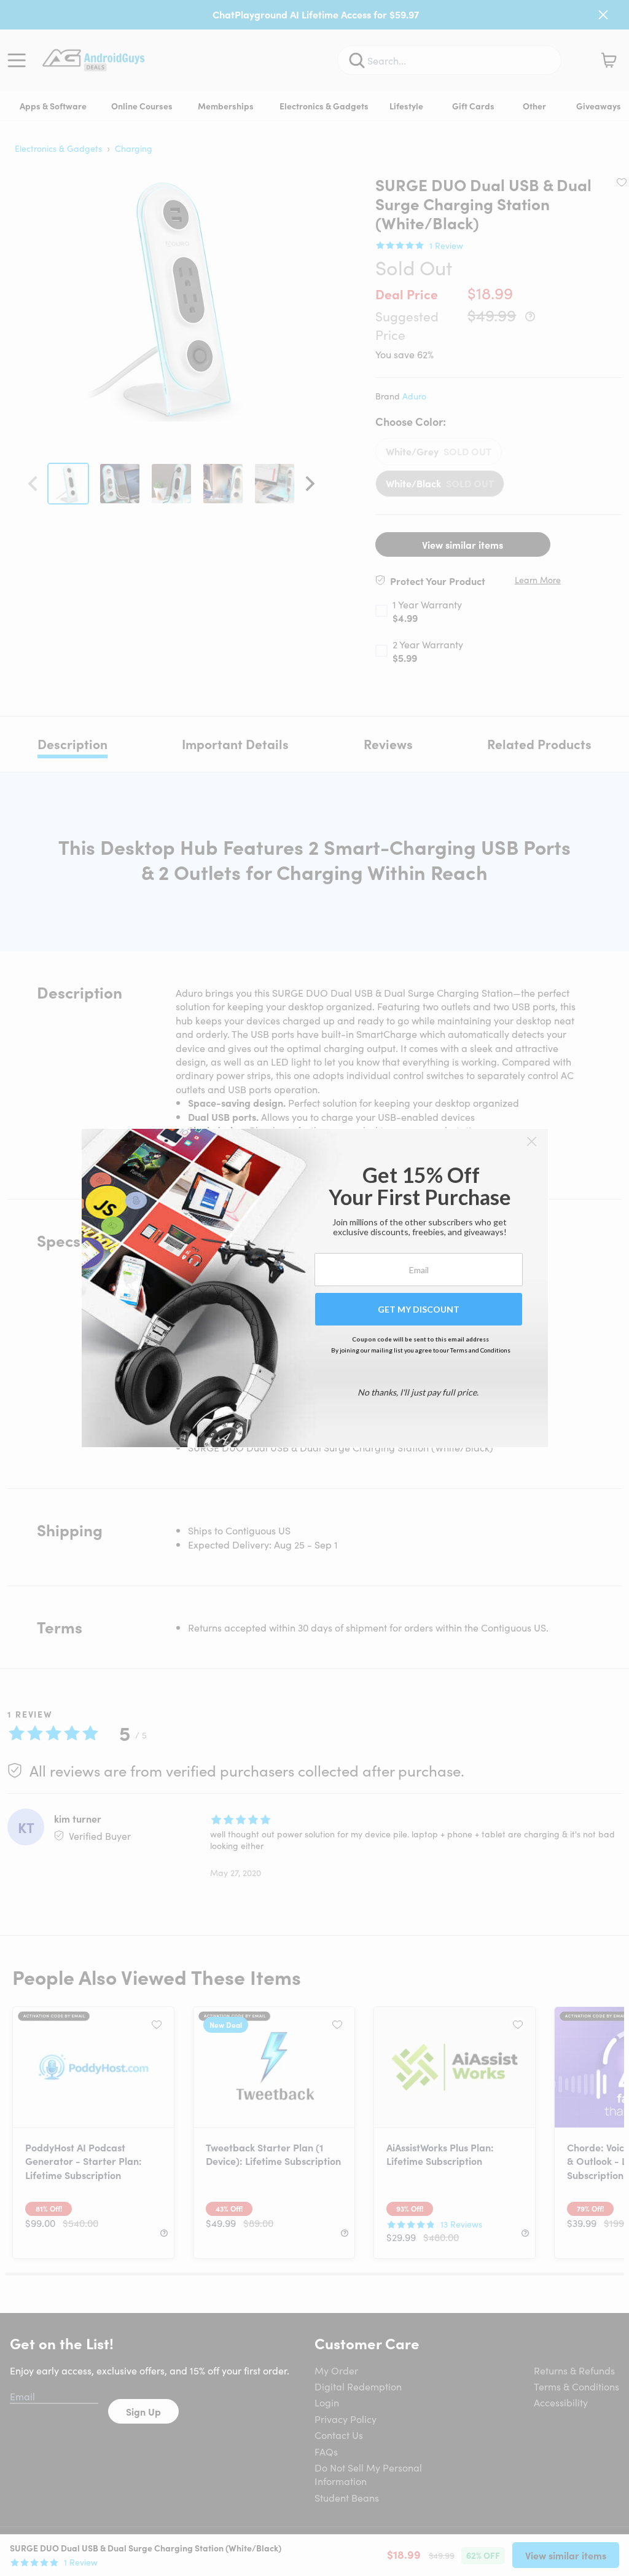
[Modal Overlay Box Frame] (315, 1288)
